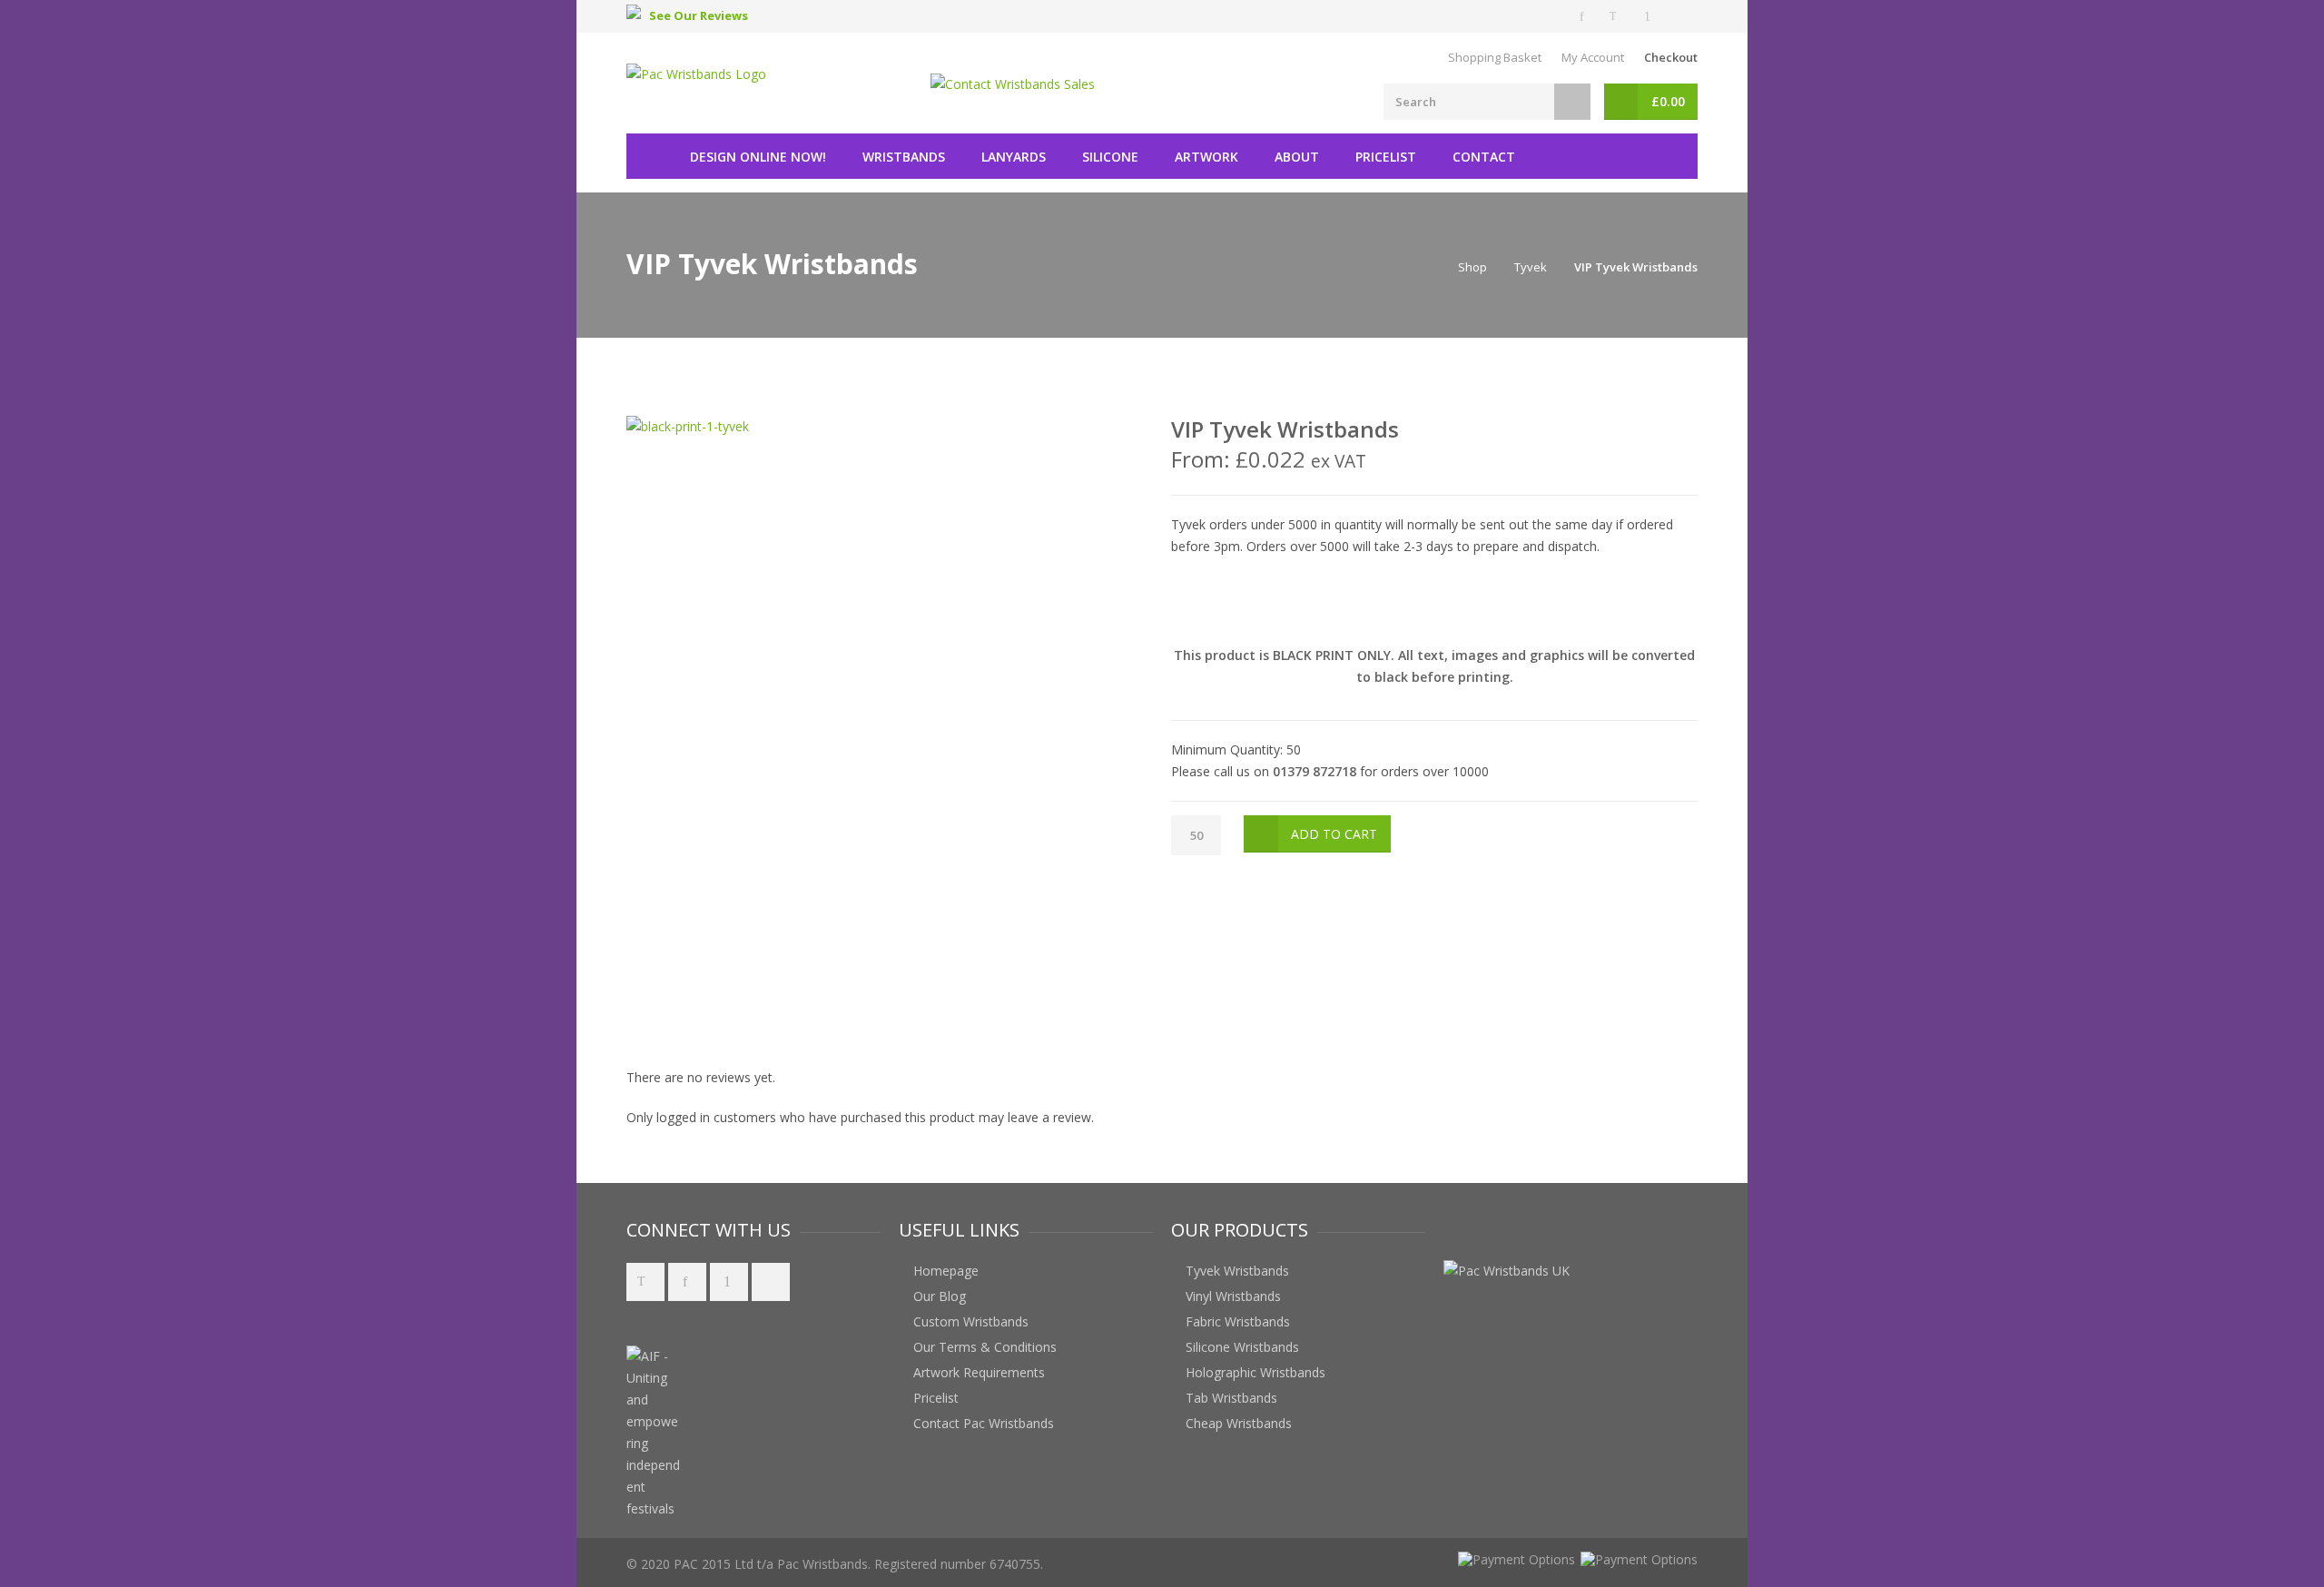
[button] (784, 1379)
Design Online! (758, 157)
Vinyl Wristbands (1233, 1296)
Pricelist (1386, 157)
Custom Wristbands (971, 1321)
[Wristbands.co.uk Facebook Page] (687, 1282)
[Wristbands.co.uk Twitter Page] (645, 1282)
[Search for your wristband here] (1572, 102)
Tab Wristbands (1231, 1398)
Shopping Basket (1495, 57)
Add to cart (1334, 834)
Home (649, 156)
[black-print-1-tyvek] (688, 427)
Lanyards (1014, 157)
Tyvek (1531, 267)
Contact (1484, 157)
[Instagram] (1681, 16)
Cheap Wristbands (1239, 1423)
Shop (1472, 267)
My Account (1593, 57)
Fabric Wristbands (1238, 1321)
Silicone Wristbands (1242, 1347)
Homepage (946, 1271)
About (1297, 157)
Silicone (1110, 157)
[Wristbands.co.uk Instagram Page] (771, 1282)
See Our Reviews (699, 15)
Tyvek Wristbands (1237, 1271)
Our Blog (940, 1296)
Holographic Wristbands (1256, 1372)
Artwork (1206, 157)
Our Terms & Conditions (985, 1347)
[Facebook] (1583, 16)
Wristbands (904, 157)
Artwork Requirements (979, 1372)
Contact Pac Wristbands (984, 1423)
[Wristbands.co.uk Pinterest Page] (729, 1282)
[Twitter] (1616, 16)
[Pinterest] (1649, 16)
